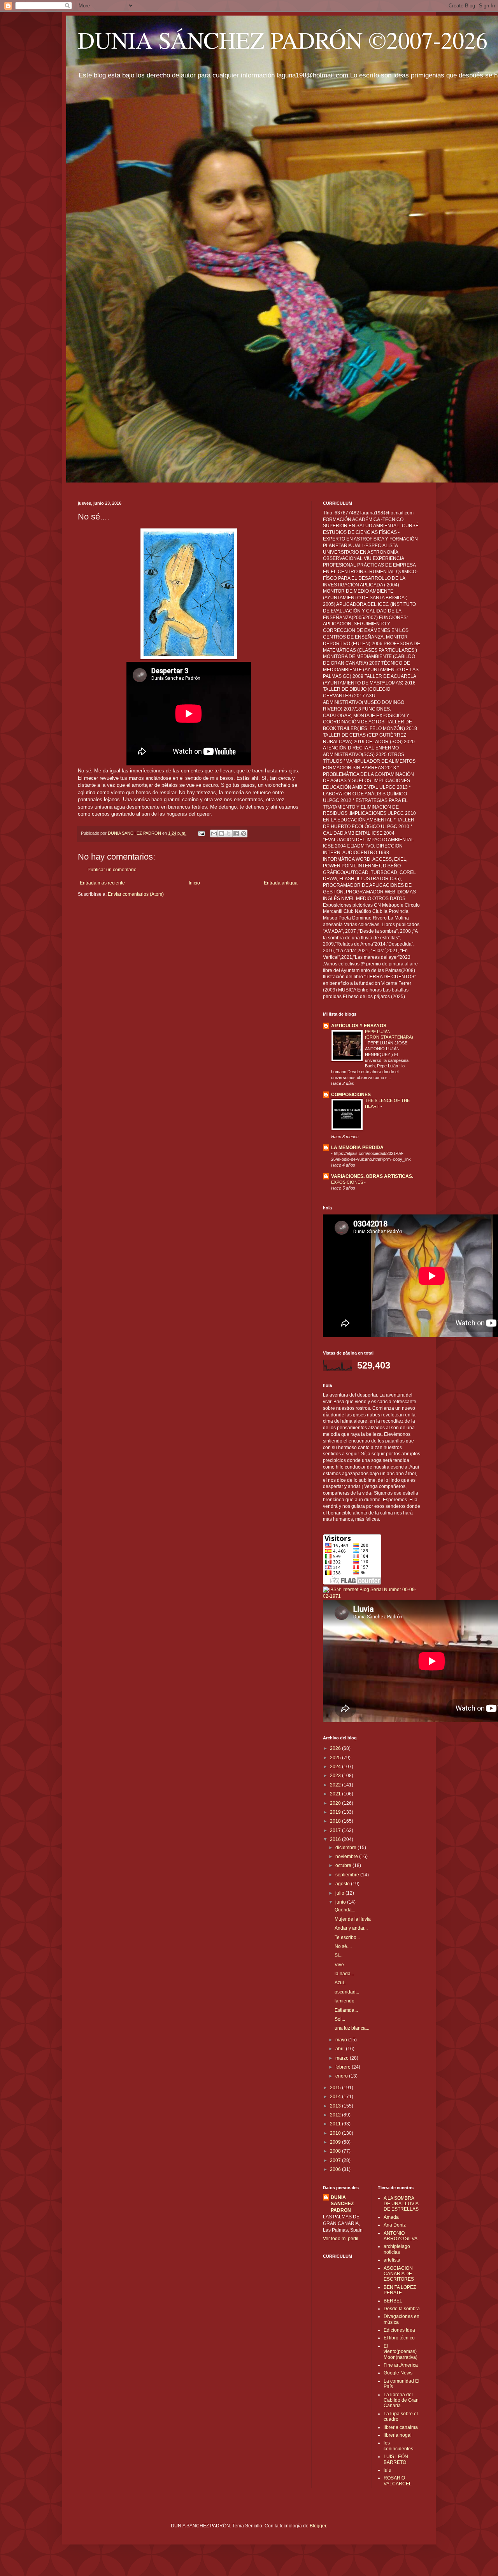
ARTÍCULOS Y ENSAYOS (359, 1026)
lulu (388, 2470)
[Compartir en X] (229, 834)
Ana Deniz (395, 2225)
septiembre (348, 1875)
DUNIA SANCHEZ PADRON (342, 2204)
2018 (336, 1821)
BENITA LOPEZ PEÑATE (400, 2290)
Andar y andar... (351, 1928)
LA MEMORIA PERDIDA (357, 1148)
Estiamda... (346, 2010)
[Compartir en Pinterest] (244, 834)
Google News (398, 2373)
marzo (343, 2058)
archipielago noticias (397, 2249)
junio (341, 1902)
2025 (336, 1758)
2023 (336, 1776)
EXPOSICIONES (348, 1182)
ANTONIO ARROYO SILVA (401, 2236)
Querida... (345, 1910)
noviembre (347, 1857)
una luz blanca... (352, 2028)
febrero (344, 2067)
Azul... (341, 1983)
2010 (336, 2133)
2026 (336, 1748)
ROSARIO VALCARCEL (398, 2481)
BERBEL (393, 2301)
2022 (336, 1785)
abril (341, 2049)
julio (340, 1893)
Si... (338, 1955)
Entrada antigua (281, 883)
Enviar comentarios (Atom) (136, 894)
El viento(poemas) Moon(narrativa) (401, 2352)
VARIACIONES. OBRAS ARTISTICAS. (372, 1176)
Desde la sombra (402, 2309)
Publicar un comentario (112, 870)
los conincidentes (398, 2446)
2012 (336, 2115)
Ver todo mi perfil (341, 2239)
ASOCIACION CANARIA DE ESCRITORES (399, 2274)
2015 (336, 2088)
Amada (391, 2217)
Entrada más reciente (102, 883)
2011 (336, 2124)
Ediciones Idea (399, 2330)
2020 (336, 1803)
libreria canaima (401, 2427)
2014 (336, 2097)
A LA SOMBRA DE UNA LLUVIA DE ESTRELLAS (401, 2204)
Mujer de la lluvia (353, 1919)
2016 (336, 1839)
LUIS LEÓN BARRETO (396, 2459)
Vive (339, 1965)
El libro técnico (399, 2338)
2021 (336, 1794)
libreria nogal (398, 2435)
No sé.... (343, 1946)
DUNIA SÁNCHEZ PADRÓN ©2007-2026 (283, 40)
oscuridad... (347, 1992)
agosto (343, 1884)
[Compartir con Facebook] (236, 834)
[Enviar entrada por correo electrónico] (201, 833)
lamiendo (345, 2001)
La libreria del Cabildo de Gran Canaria (401, 2400)
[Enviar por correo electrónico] (214, 834)
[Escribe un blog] (221, 834)
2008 (336, 2151)
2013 (336, 2106)
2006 (336, 2169)
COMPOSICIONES (351, 1095)
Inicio (194, 883)
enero (342, 2076)
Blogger (318, 2526)
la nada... (344, 1974)
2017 (336, 1830)
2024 (336, 1767)
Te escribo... (347, 1937)
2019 (336, 1812)
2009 (336, 2142)
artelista (392, 2260)
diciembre (346, 1848)
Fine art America (401, 2365)
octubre (344, 1865)
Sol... (340, 2019)
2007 (336, 2160)
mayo (342, 2040)
